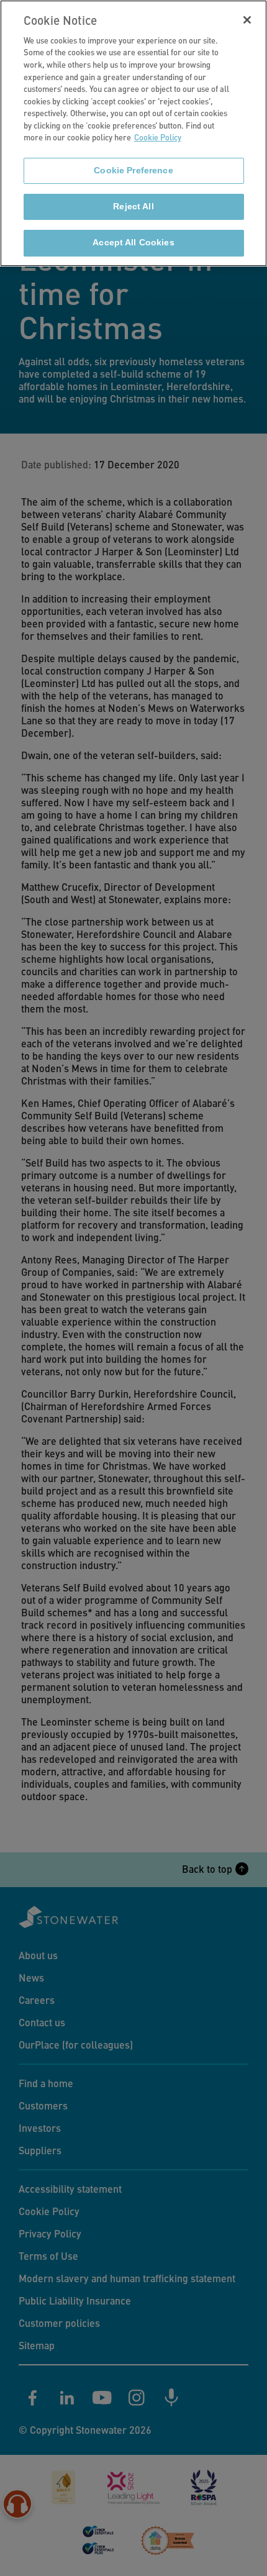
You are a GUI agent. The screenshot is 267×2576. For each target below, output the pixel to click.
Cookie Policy (158, 137)
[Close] (247, 20)
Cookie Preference (133, 171)
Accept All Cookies (133, 243)
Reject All (133, 207)
